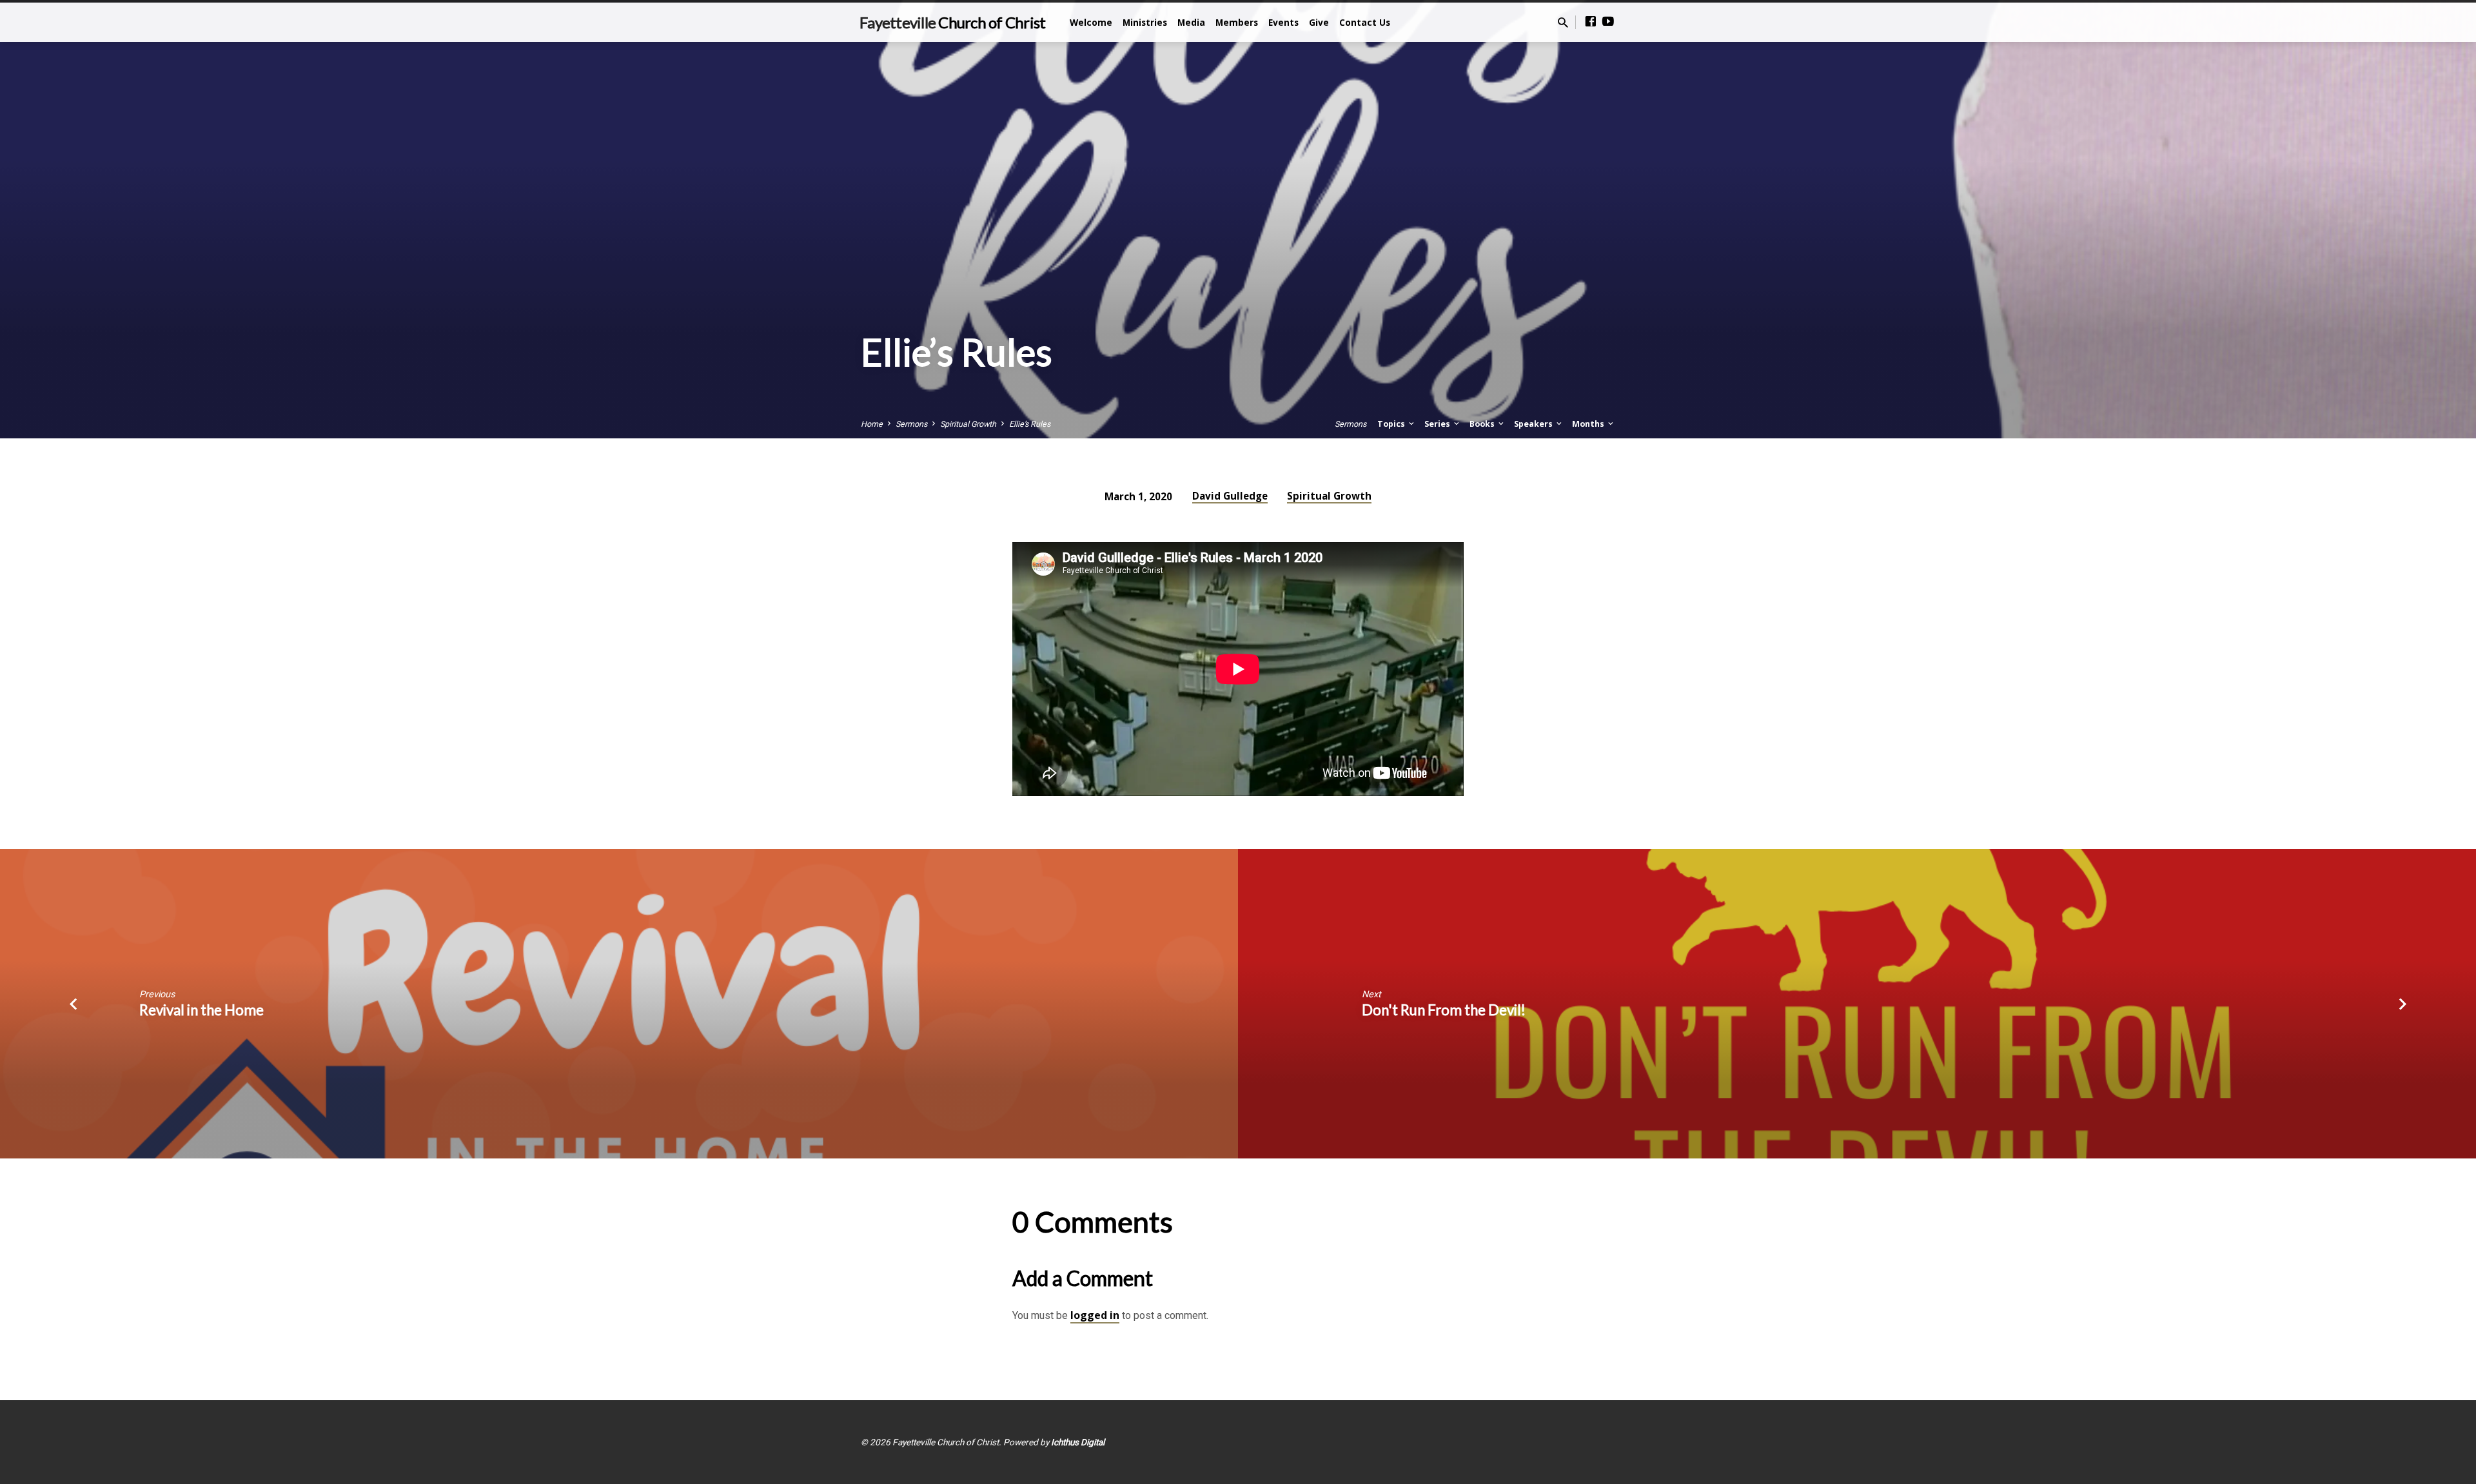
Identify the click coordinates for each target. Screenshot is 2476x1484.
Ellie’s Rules (1030, 424)
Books (1483, 424)
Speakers (1534, 424)
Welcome (1091, 22)
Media (1191, 22)
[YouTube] (1608, 22)
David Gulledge (1230, 496)
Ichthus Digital (1078, 1442)
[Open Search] (1563, 23)
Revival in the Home (201, 1010)
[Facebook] (1591, 22)
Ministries (1145, 22)
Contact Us (1365, 22)
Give (1319, 22)
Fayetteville (952, 22)
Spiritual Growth (968, 424)
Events (1283, 22)
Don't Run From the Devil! (1444, 1010)
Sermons (911, 424)
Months (1589, 424)
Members (1237, 22)
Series (1438, 424)
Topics (1392, 424)
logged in (1095, 1315)
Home (872, 424)
